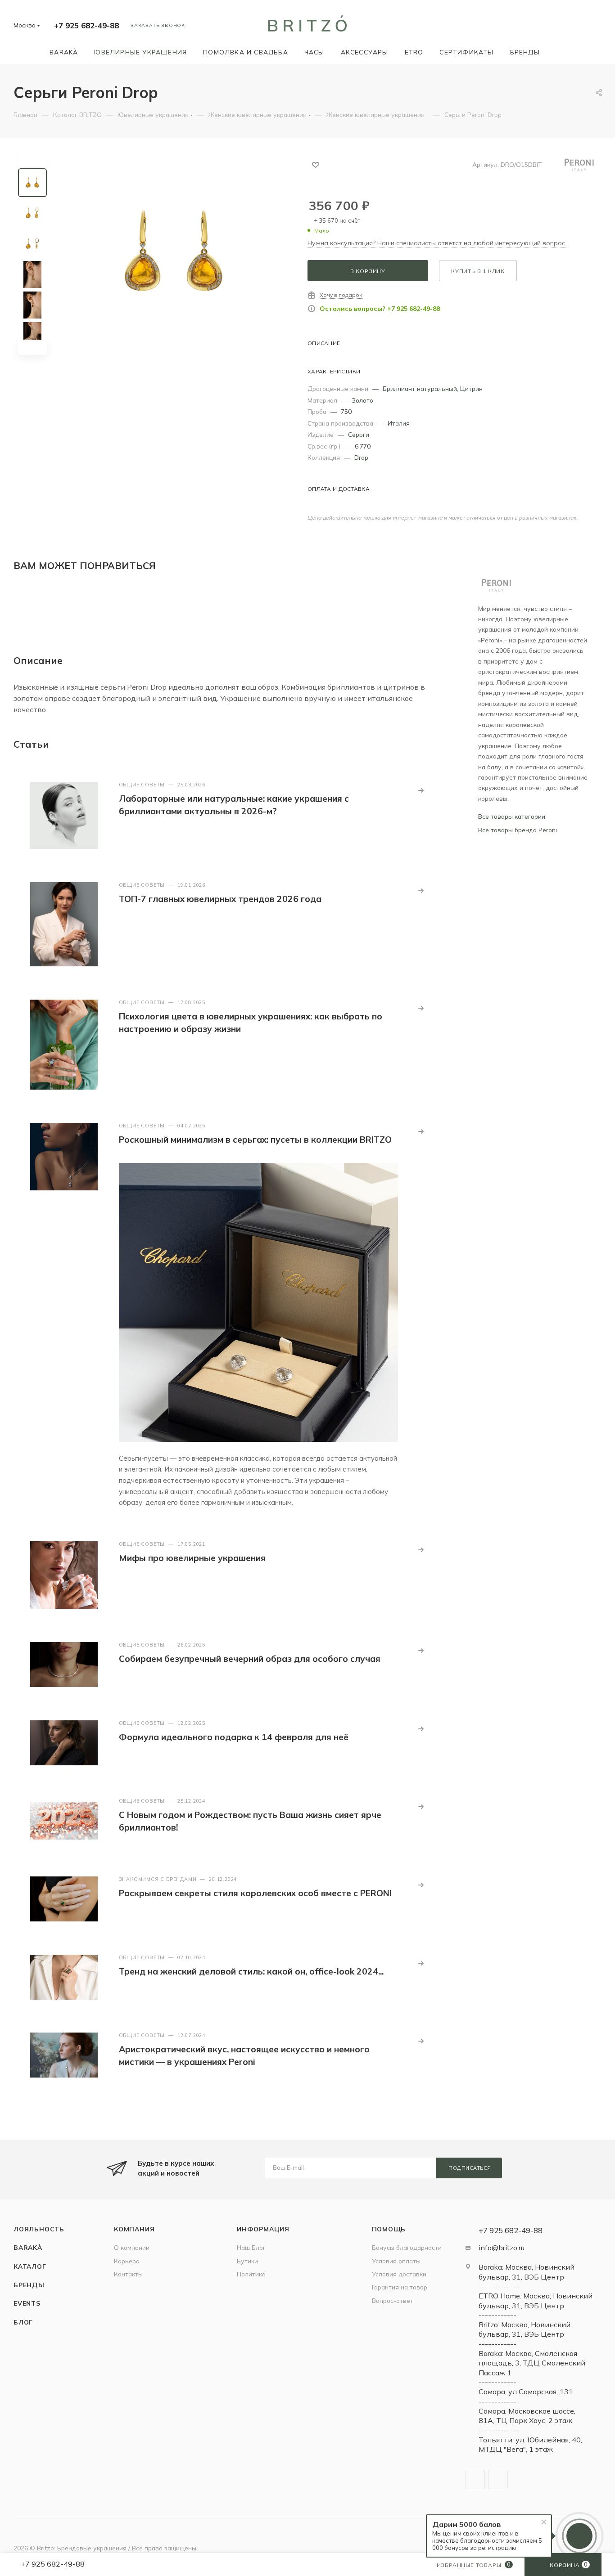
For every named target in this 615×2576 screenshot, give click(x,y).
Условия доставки (399, 2274)
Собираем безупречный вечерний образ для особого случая (250, 1659)
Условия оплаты (396, 2261)
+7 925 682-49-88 (86, 25)
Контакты (128, 2274)
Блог (23, 2322)
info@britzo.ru (502, 2248)
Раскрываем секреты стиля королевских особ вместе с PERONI (255, 1893)
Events (27, 2303)
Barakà (28, 2247)
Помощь (389, 2229)
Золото (362, 400)
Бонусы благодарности (407, 2247)
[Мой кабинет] (597, 27)
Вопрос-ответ (393, 2300)
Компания (134, 2229)
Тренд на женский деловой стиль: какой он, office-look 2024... (251, 1971)
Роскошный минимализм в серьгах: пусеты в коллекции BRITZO (255, 1140)
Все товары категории (512, 816)
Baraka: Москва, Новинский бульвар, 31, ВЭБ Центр (527, 2272)
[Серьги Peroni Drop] (174, 254)
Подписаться (470, 2168)
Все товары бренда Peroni (518, 830)
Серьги (359, 434)
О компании (132, 2247)
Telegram (475, 2480)
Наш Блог (251, 2247)
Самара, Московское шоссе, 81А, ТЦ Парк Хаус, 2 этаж (527, 2416)
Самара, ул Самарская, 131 (526, 2392)
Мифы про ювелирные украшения (192, 1558)
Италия (399, 423)
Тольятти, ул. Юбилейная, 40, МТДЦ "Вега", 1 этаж (530, 2444)
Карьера (127, 2261)
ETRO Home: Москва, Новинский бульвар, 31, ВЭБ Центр (536, 2300)
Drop (361, 457)
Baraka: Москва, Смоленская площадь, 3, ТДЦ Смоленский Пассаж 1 (532, 2363)
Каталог (30, 2266)
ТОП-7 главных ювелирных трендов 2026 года (220, 899)
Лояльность (39, 2229)
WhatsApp (498, 2480)
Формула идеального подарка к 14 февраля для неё (234, 1737)
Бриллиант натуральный (420, 388)
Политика (251, 2274)
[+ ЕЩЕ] (561, 52)
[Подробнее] (421, 790)
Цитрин (471, 388)
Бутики (247, 2261)
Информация (263, 2229)
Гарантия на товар (400, 2287)
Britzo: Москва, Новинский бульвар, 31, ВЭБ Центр (525, 2329)
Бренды (29, 2285)
